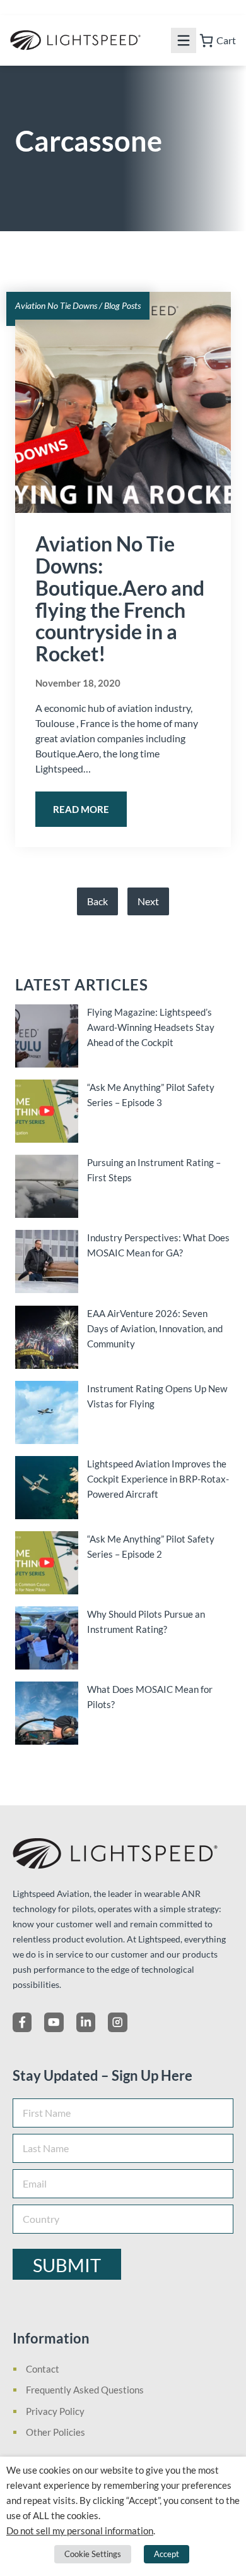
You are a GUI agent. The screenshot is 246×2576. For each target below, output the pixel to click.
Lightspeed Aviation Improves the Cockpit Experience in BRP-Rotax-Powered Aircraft (158, 1479)
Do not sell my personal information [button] (80, 2531)
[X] (54, 2022)
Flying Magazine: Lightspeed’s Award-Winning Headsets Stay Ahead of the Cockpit (151, 1027)
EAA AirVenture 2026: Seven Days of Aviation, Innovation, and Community (155, 1328)
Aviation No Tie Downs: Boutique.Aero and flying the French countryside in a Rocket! (120, 599)
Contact (43, 2369)
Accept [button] (167, 2554)
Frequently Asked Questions (85, 2390)
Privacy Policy (55, 2411)
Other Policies (56, 2432)
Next (148, 901)
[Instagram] (117, 2022)
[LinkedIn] (86, 2022)
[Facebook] (22, 2022)
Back (97, 901)
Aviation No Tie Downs (56, 305)
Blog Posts (122, 305)
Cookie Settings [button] (93, 2554)
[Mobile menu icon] (184, 40)
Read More (81, 809)
